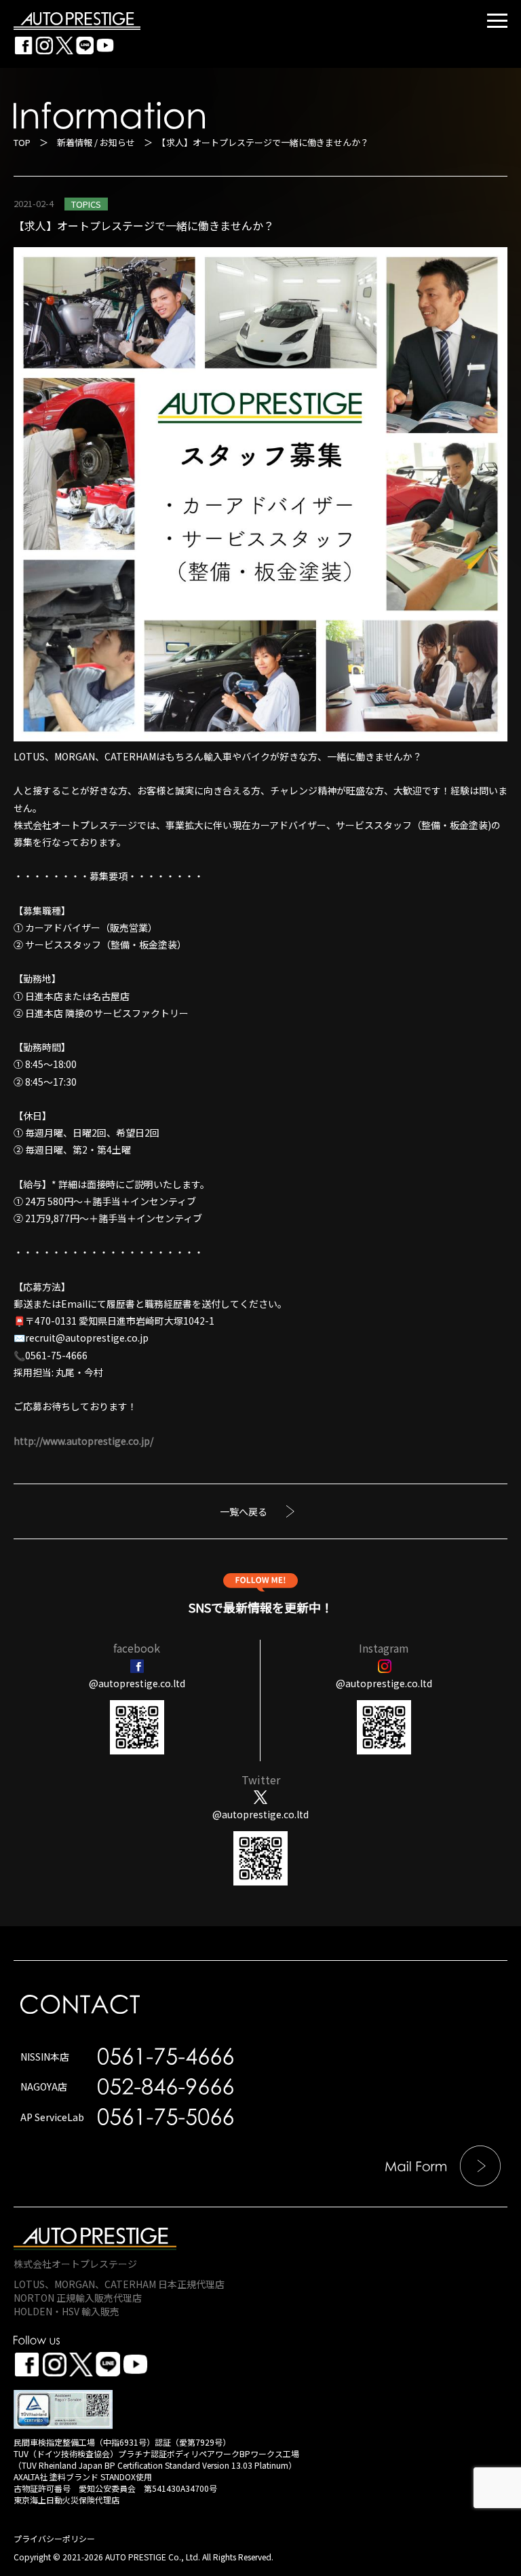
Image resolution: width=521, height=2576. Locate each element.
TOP (22, 142)
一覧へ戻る (244, 1511)
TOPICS (86, 204)
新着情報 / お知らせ (96, 142)
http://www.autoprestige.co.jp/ (83, 1441)
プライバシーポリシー (54, 2538)
